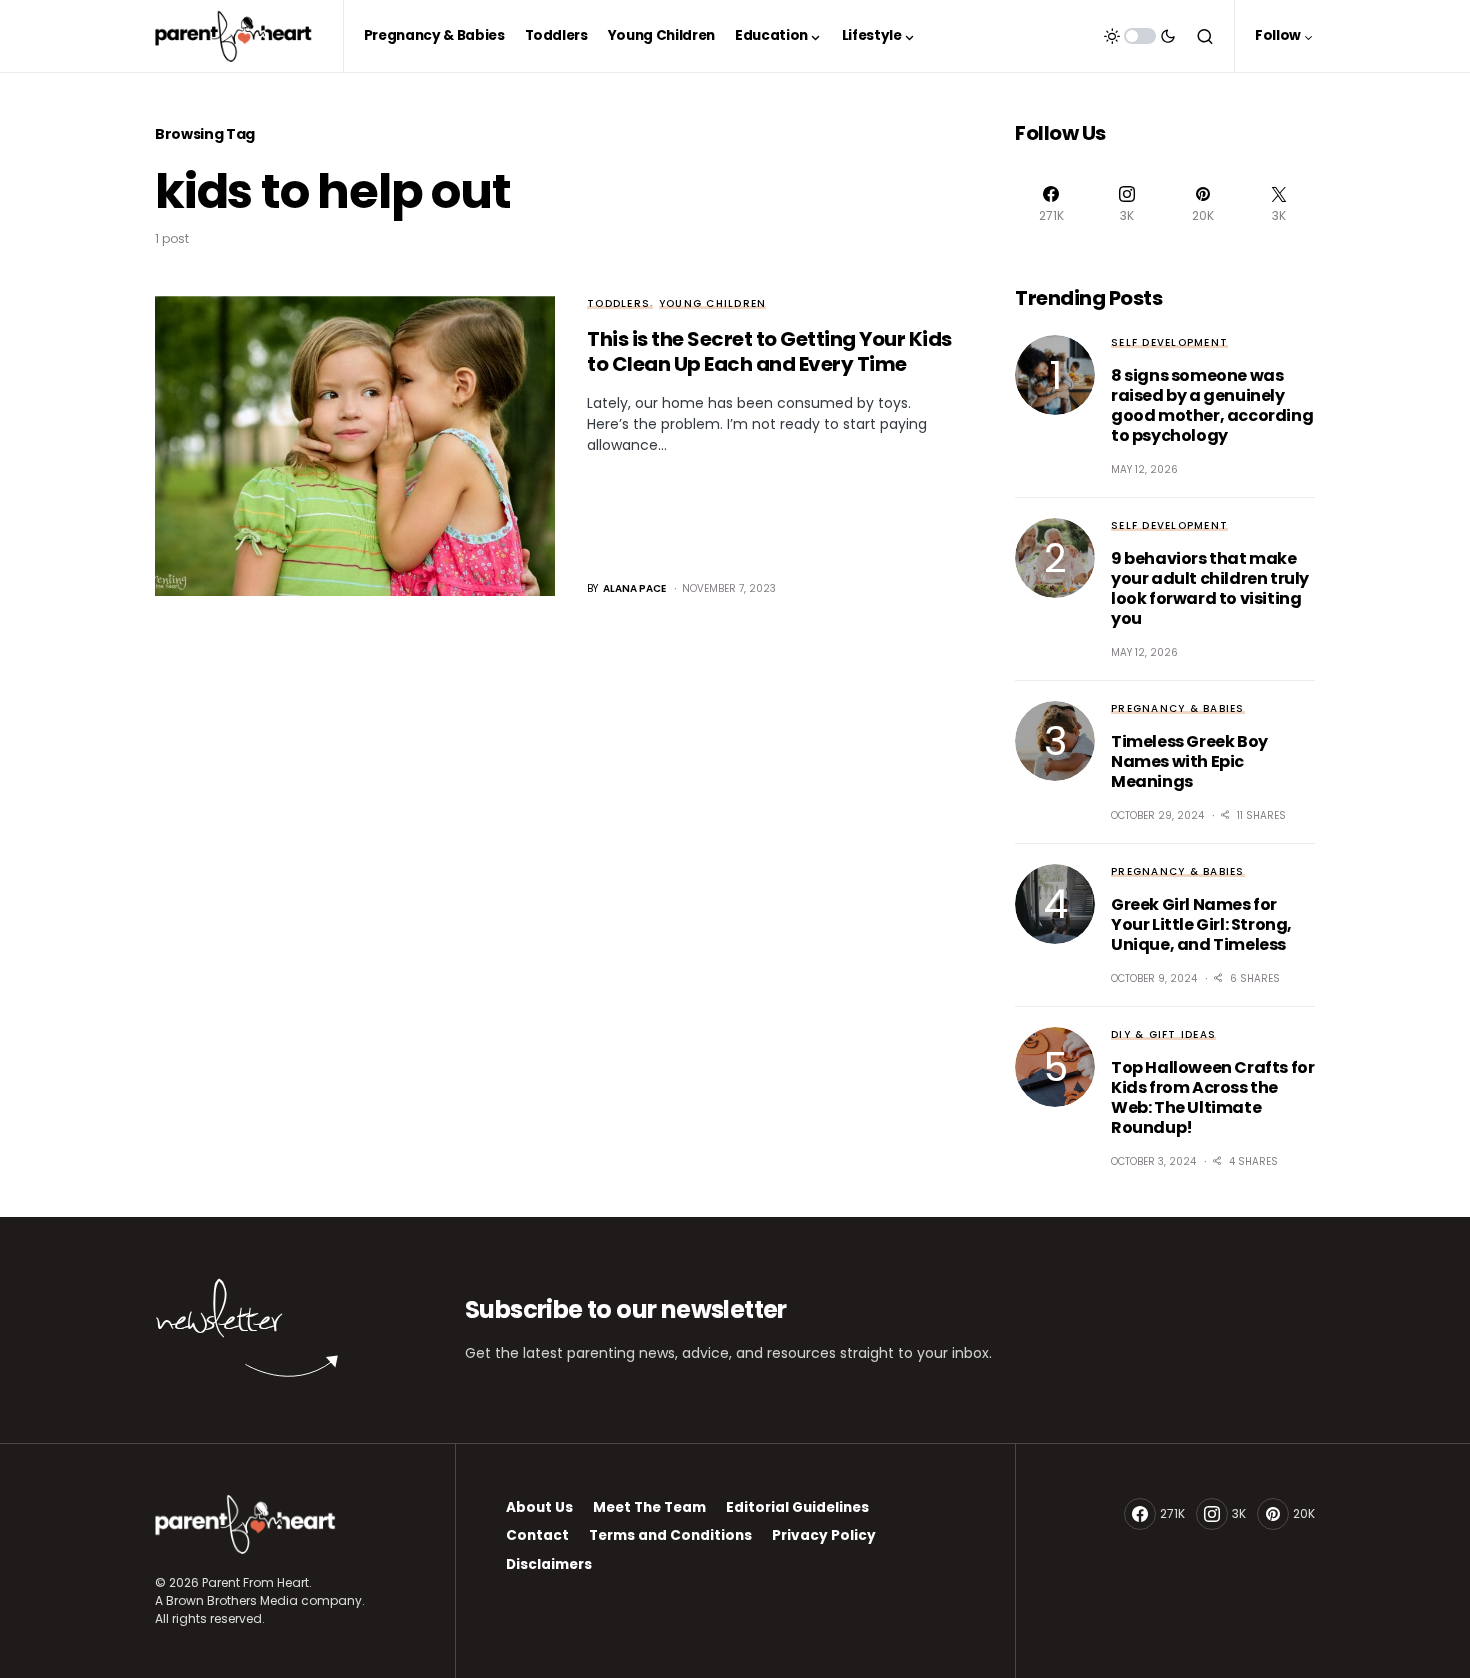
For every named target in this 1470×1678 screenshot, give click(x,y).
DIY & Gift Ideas (1163, 1034)
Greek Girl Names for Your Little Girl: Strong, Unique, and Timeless (1201, 924)
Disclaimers (549, 1564)
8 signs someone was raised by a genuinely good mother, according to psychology (1212, 405)
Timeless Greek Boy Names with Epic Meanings (1189, 761)
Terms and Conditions (670, 1535)
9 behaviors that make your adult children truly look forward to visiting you (1210, 588)
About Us (539, 1507)
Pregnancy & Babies (1178, 708)
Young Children (713, 303)
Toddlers (618, 303)
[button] (1140, 36)
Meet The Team (649, 1507)
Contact (537, 1535)
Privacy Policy (824, 1535)
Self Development (1169, 342)
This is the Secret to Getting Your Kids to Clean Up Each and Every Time (769, 351)
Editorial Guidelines (797, 1507)
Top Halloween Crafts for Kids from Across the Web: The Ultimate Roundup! (1212, 1097)
